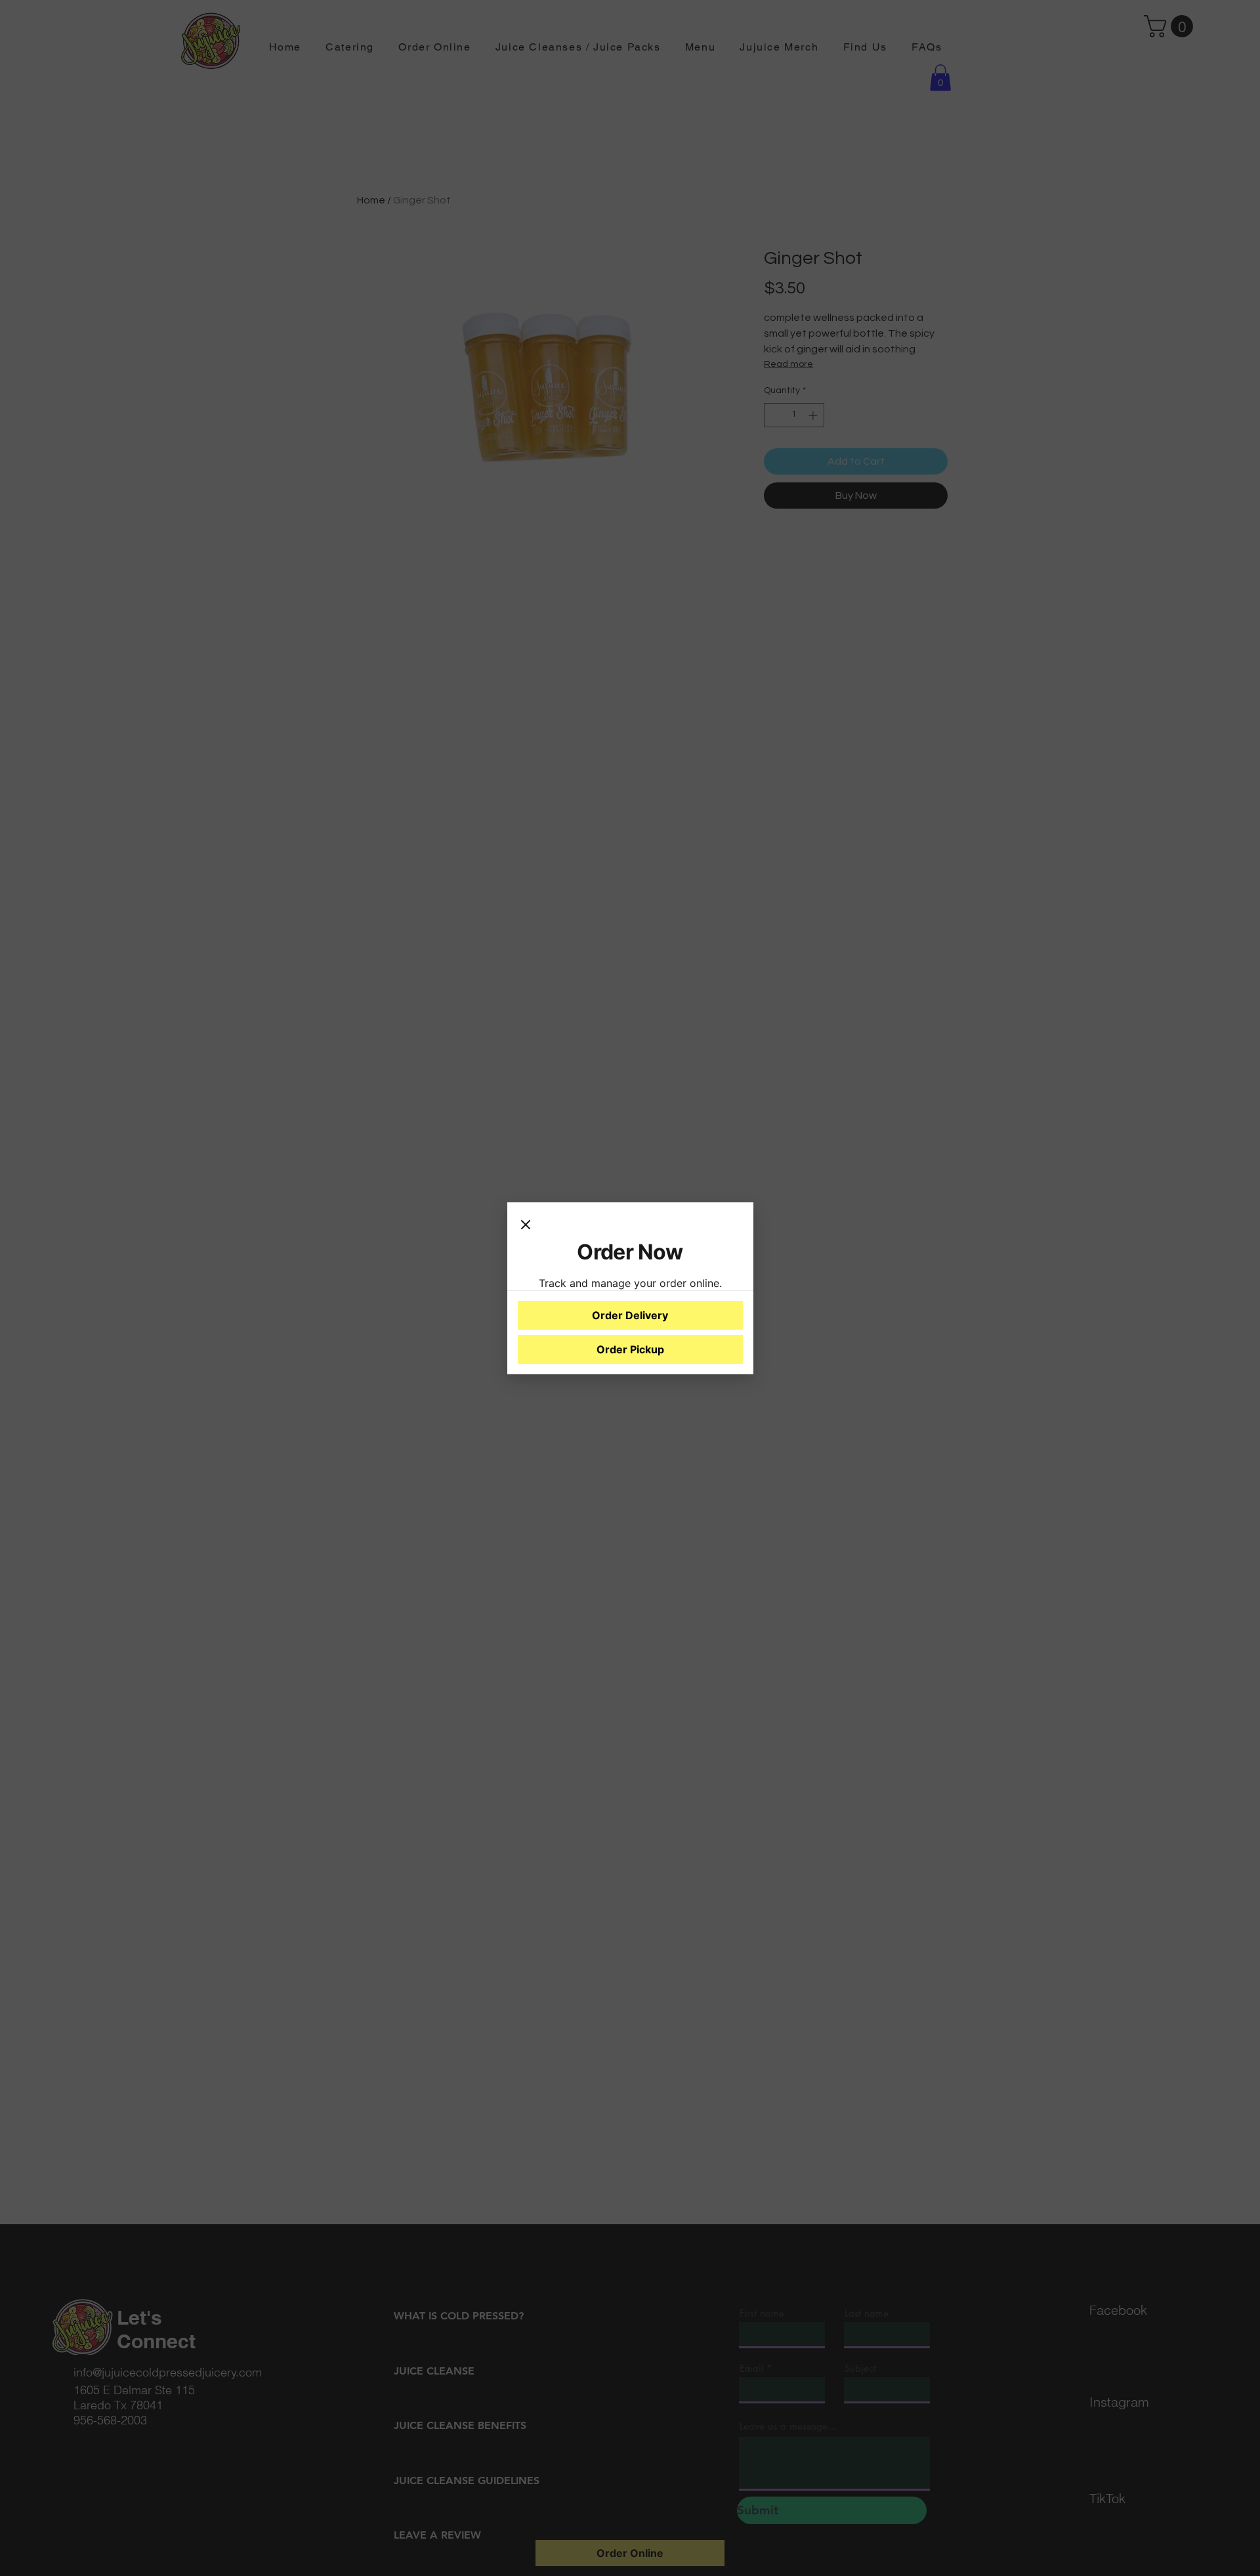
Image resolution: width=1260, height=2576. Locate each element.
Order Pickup (630, 1349)
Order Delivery (630, 1315)
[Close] (526, 1226)
